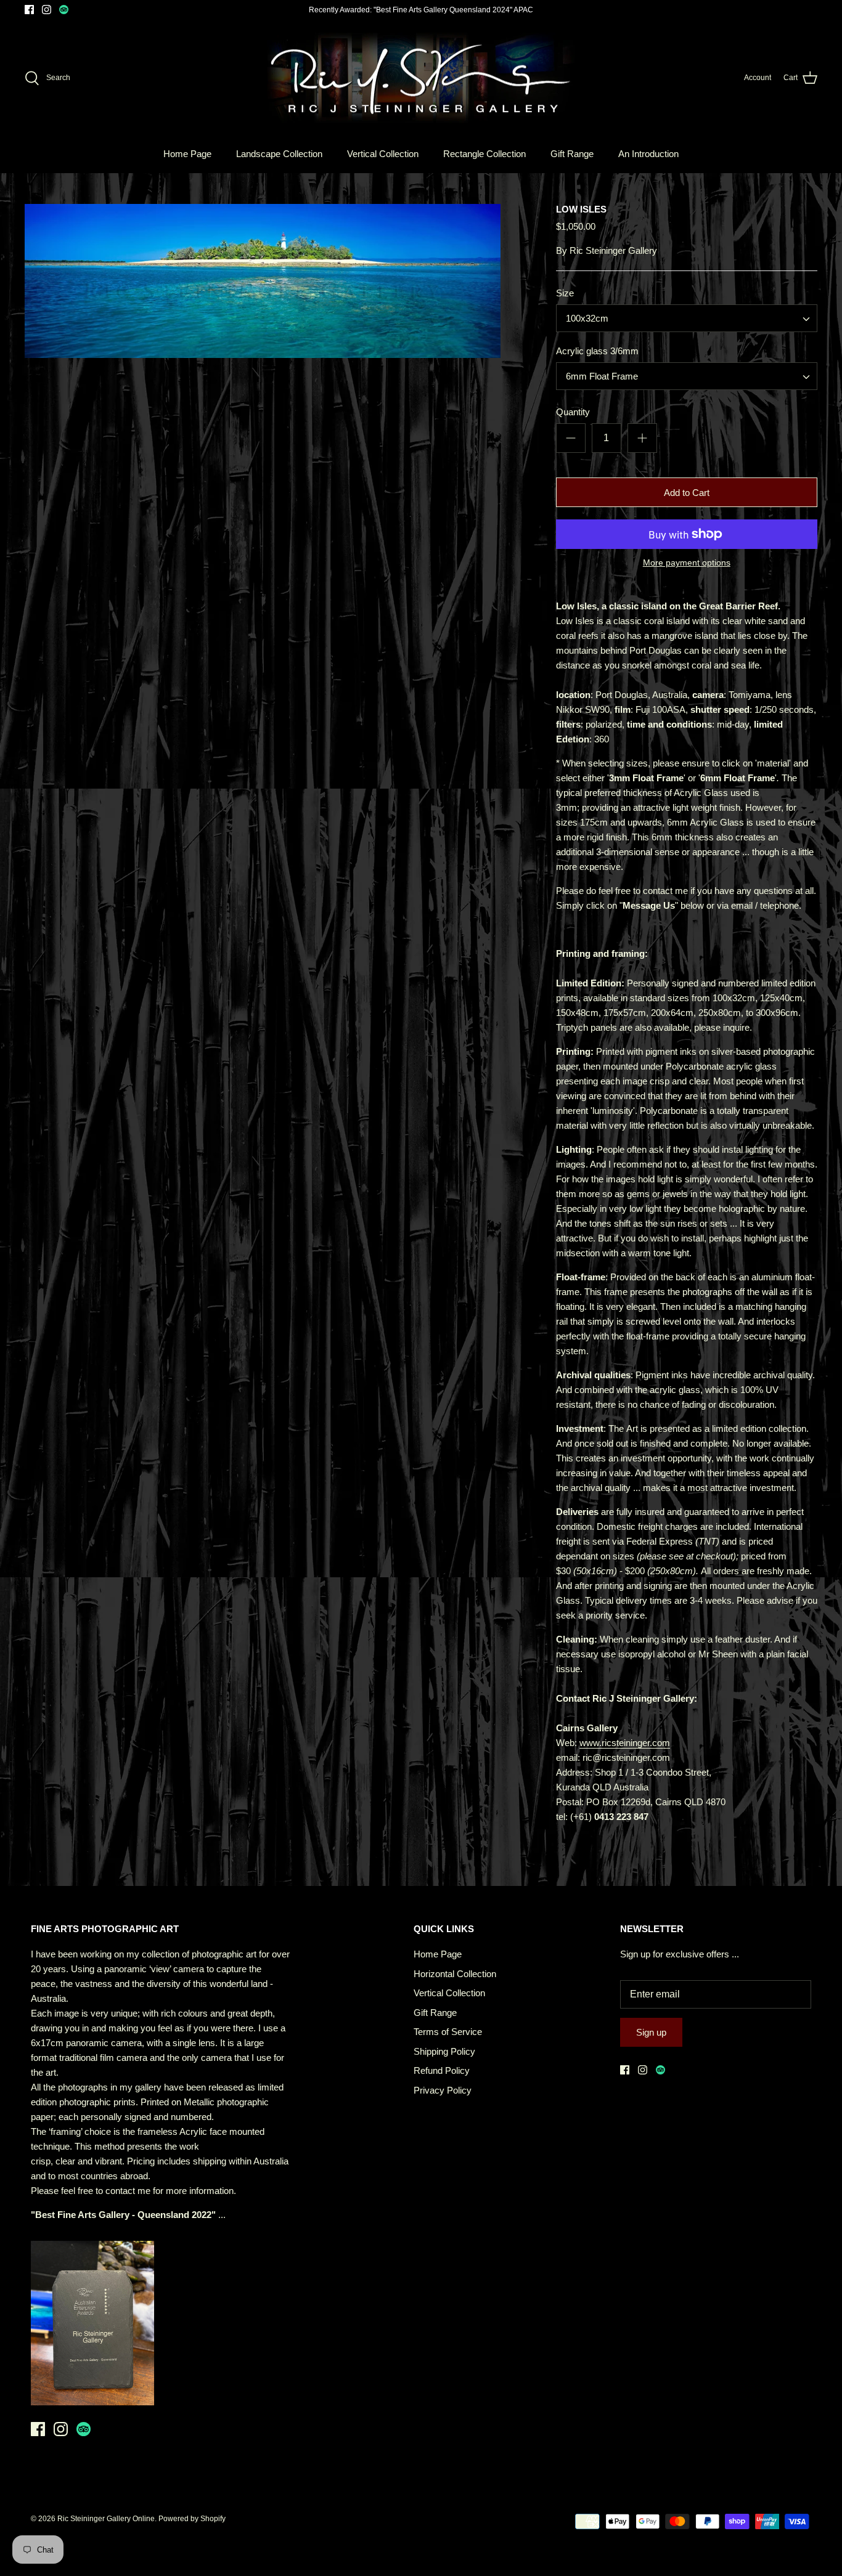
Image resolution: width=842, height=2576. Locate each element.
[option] (263, 281)
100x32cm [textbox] (587, 318)
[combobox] (687, 318)
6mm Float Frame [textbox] (602, 376)
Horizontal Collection (455, 1974)
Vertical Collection (383, 154)
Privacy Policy (443, 2090)
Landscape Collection (279, 154)
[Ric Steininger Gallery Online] (421, 78)
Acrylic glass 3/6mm (597, 351)
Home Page (187, 154)
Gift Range (572, 154)
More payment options (687, 563)
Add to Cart (687, 493)
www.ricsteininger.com (625, 1743)
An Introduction (648, 154)
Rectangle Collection (484, 154)
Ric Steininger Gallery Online (106, 2519)
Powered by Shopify (192, 2519)
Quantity (573, 412)
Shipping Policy (444, 2051)
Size (565, 293)
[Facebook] (29, 10)
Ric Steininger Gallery (613, 250)
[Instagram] (47, 10)
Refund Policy (442, 2070)
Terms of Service (448, 2032)
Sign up (651, 2032)
